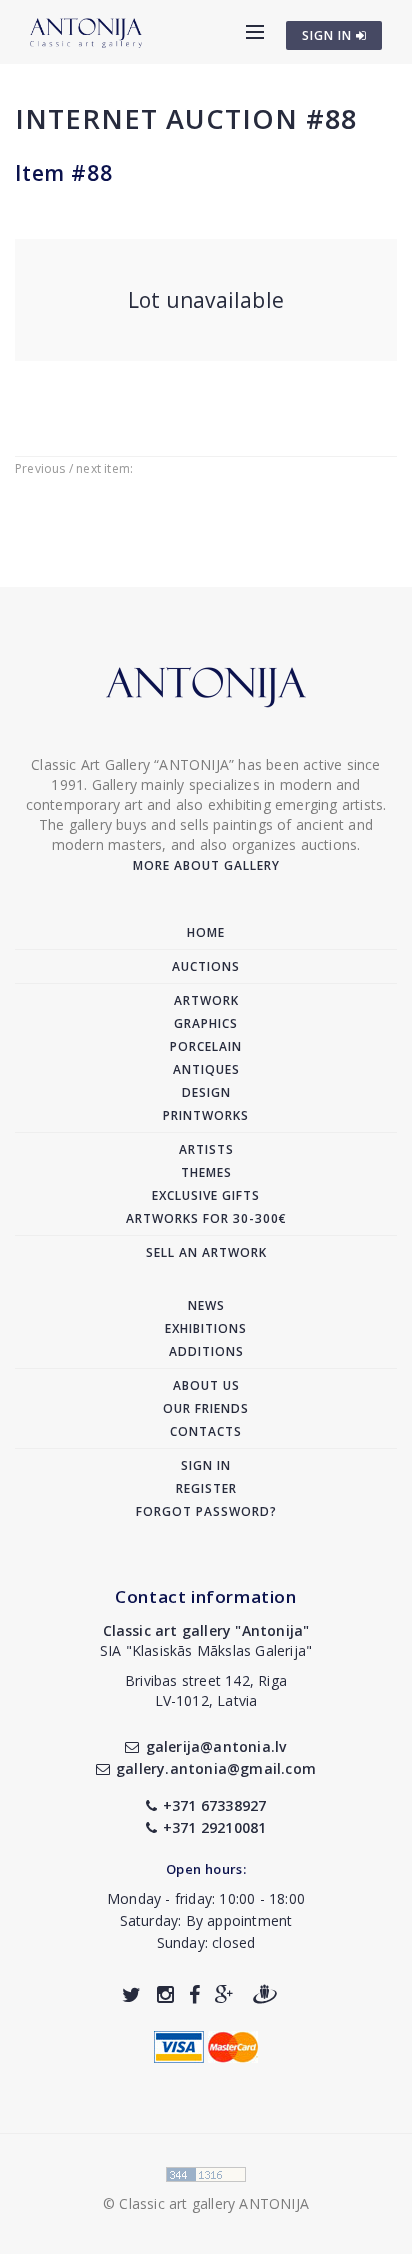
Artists (206, 1149)
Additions (206, 1351)
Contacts (206, 1431)
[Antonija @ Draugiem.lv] (265, 1994)
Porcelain (206, 1046)
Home (206, 932)
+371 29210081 (215, 1827)
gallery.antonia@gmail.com (216, 1768)
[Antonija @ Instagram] (165, 1994)
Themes (206, 1172)
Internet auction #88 (186, 118)
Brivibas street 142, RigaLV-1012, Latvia (206, 1690)
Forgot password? (206, 1511)
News (206, 1305)
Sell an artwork (206, 1252)
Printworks (206, 1115)
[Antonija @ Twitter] (131, 1994)
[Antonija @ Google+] (224, 1994)
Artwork (206, 1000)
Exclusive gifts (206, 1195)
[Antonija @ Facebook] (194, 1994)
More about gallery (206, 865)
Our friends (206, 1408)
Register (206, 1488)
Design (206, 1092)
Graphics (206, 1023)
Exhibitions (206, 1328)
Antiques (206, 1069)
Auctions (206, 966)
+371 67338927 (215, 1805)
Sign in (206, 1465)
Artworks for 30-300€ (206, 1218)
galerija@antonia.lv (216, 1746)
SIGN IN (329, 35)
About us (206, 1385)
